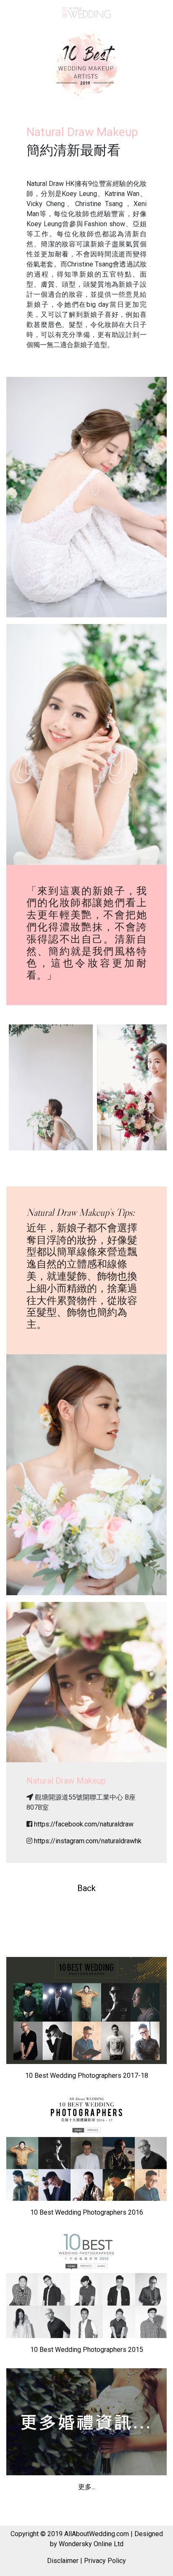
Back (86, 1888)
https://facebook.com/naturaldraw (84, 1824)
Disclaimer (63, 2561)
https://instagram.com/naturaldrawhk (88, 1841)
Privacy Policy (105, 2561)
